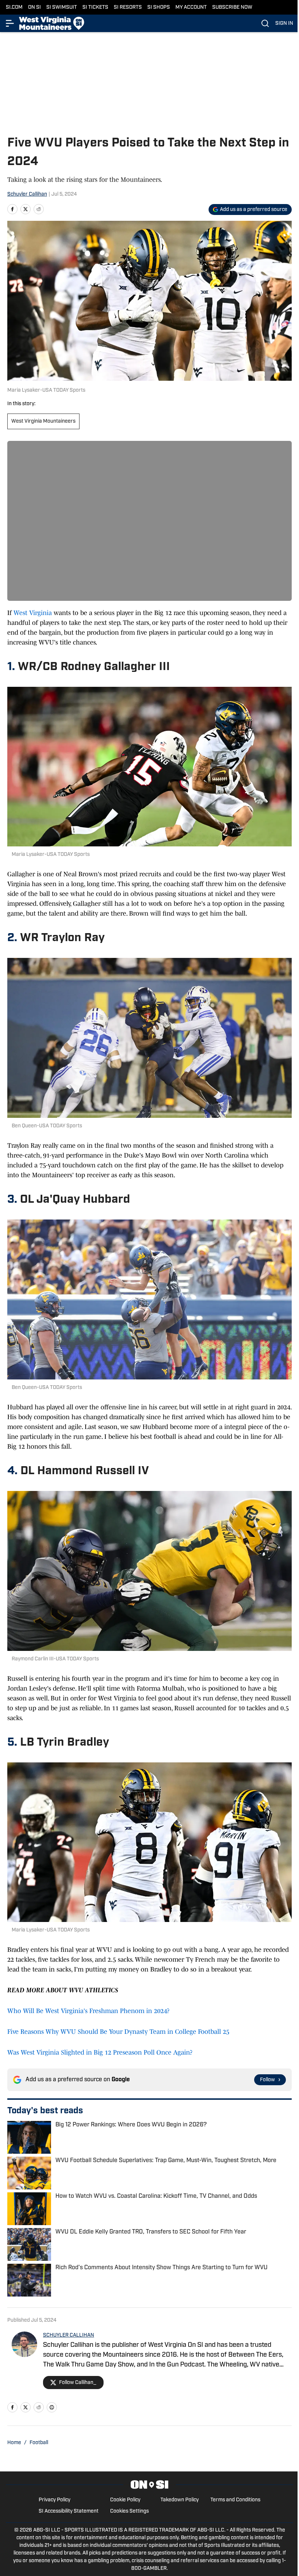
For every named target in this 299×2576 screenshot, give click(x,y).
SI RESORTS (128, 7)
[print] (52, 2407)
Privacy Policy (55, 2500)
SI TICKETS (95, 7)
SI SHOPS (159, 7)
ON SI (34, 7)
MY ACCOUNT (191, 7)
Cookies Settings (129, 2511)
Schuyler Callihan (27, 194)
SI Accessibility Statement (69, 2511)
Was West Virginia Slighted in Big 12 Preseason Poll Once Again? (100, 2052)
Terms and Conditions (235, 2500)
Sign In (284, 24)
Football (39, 2443)
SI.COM (14, 7)
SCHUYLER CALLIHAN (69, 2335)
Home (14, 2443)
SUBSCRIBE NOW (232, 7)
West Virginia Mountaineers (43, 421)
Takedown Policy (180, 2500)
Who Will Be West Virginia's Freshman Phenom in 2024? (88, 2011)
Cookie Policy (125, 2500)
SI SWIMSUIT (62, 7)
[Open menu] (10, 23)
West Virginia (33, 613)
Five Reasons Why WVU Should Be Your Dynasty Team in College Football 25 (118, 2032)
